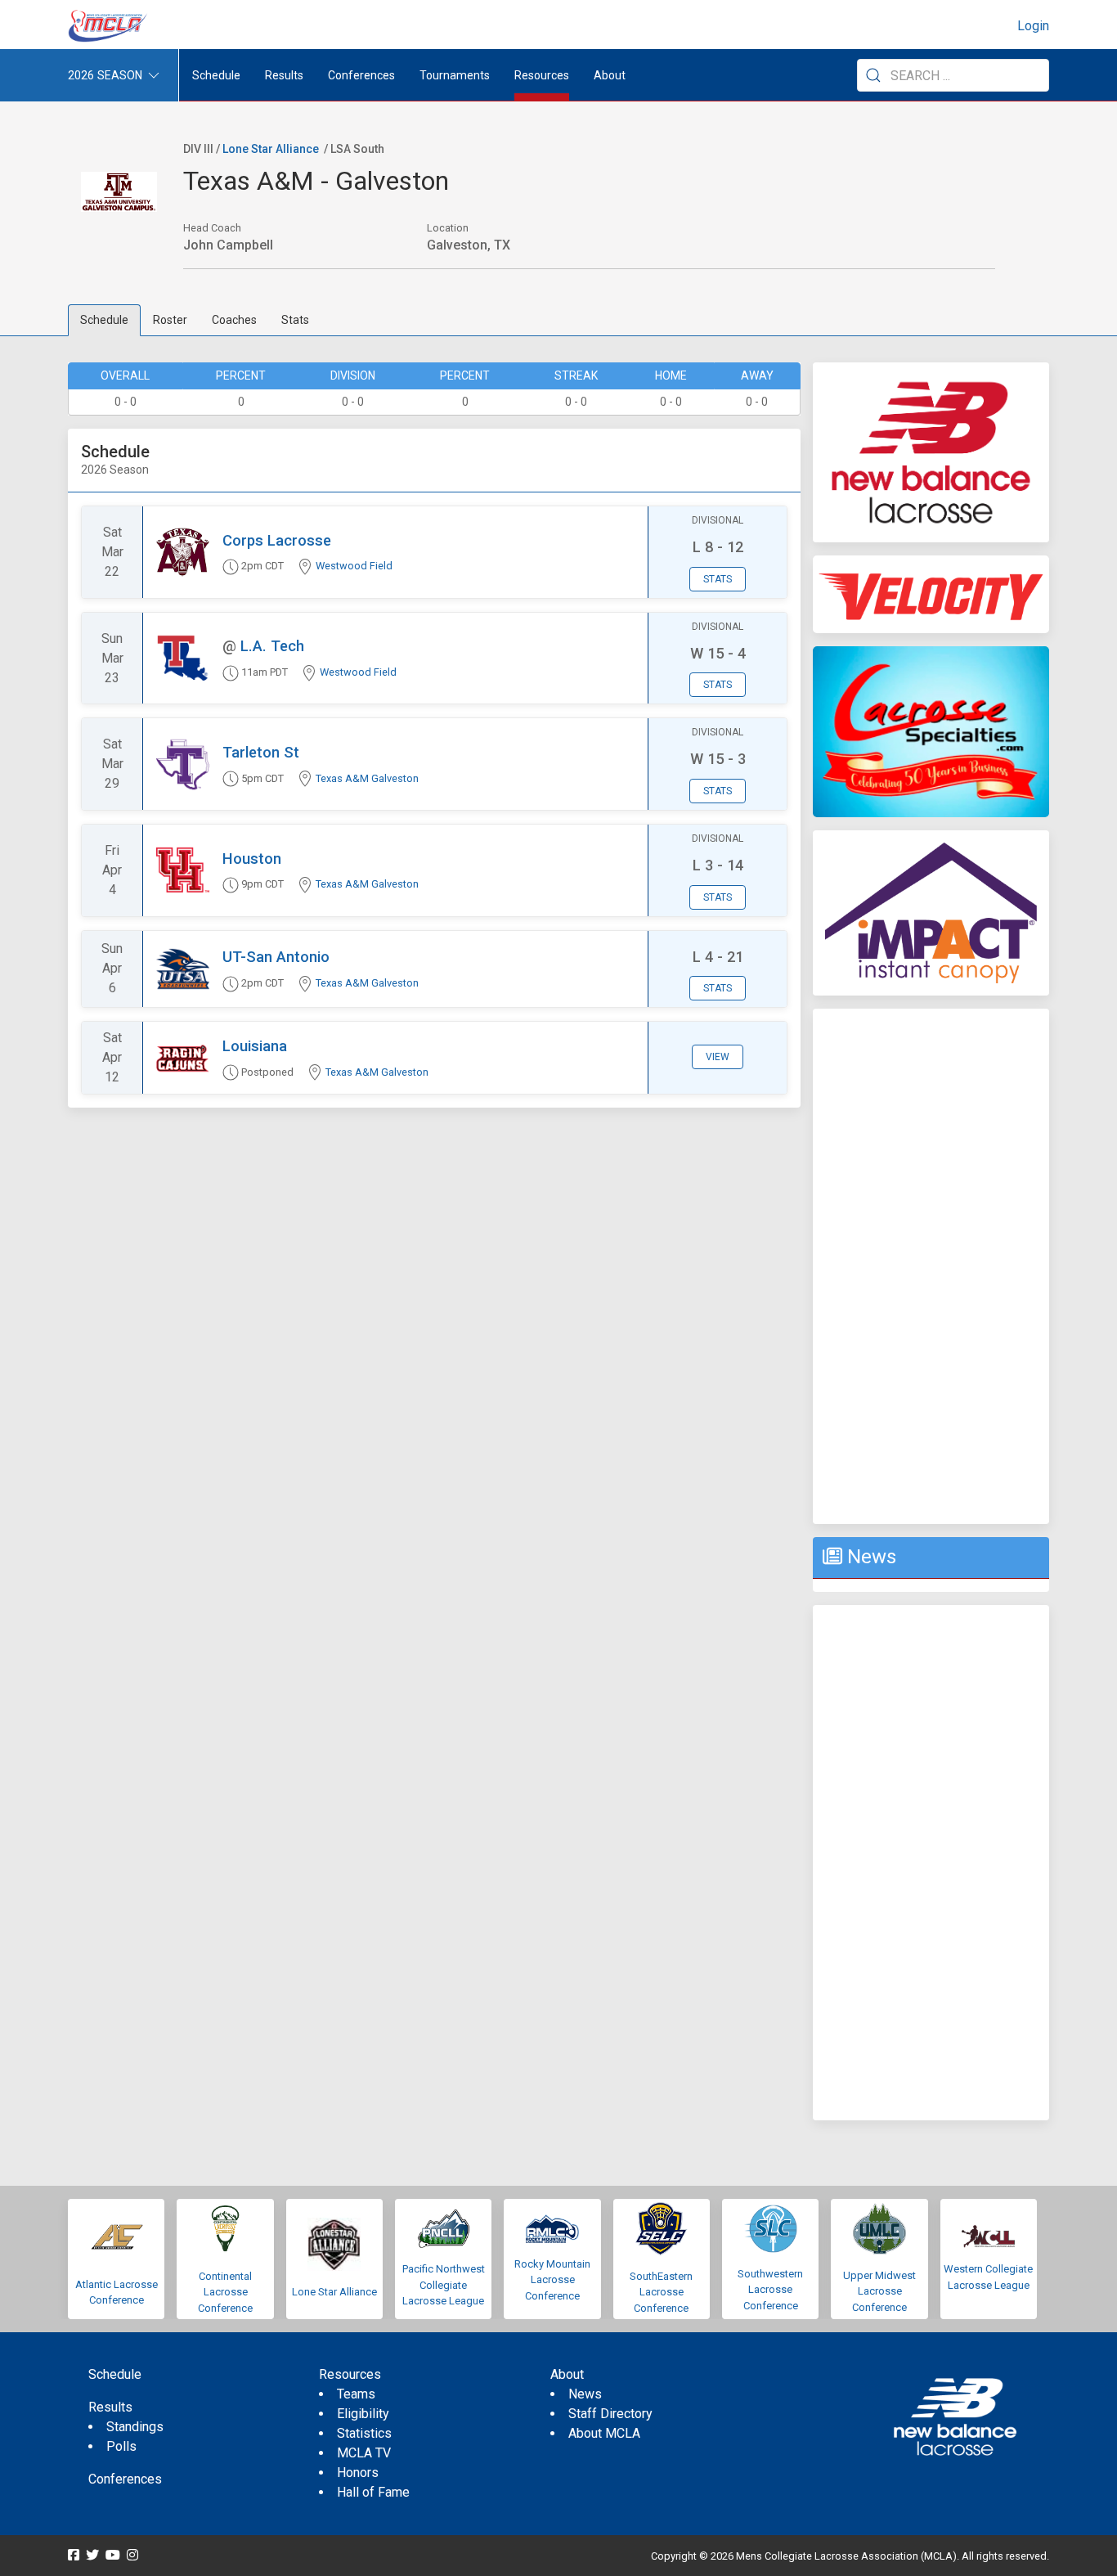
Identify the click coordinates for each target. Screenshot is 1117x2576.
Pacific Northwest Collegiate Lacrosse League (444, 2285)
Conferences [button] (361, 75)
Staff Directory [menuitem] (610, 2414)
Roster (170, 320)
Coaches (234, 320)
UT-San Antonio (276, 957)
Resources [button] (542, 75)
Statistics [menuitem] (364, 2433)
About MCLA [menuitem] (604, 2433)
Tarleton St (261, 752)
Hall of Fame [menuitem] (373, 2492)
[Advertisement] (931, 1266)
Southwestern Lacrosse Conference (770, 2290)
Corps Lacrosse (277, 540)
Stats (295, 320)
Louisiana (255, 1046)
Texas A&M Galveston (367, 778)
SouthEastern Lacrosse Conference (661, 2292)
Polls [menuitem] (121, 2446)
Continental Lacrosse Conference (225, 2292)
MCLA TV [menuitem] (364, 2453)
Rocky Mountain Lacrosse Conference (552, 2280)
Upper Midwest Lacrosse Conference (879, 2291)
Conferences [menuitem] (125, 2479)
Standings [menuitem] (135, 2427)
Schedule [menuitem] (216, 75)
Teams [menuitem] (356, 2394)
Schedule (104, 320)
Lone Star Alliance (271, 149)
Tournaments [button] (455, 75)
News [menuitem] (585, 2394)
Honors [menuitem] (358, 2473)
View (718, 1057)
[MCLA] (109, 26)
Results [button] (284, 75)
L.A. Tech (272, 646)
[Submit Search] (873, 75)
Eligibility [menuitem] (363, 2414)
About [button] (610, 75)
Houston (252, 859)
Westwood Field (354, 566)
